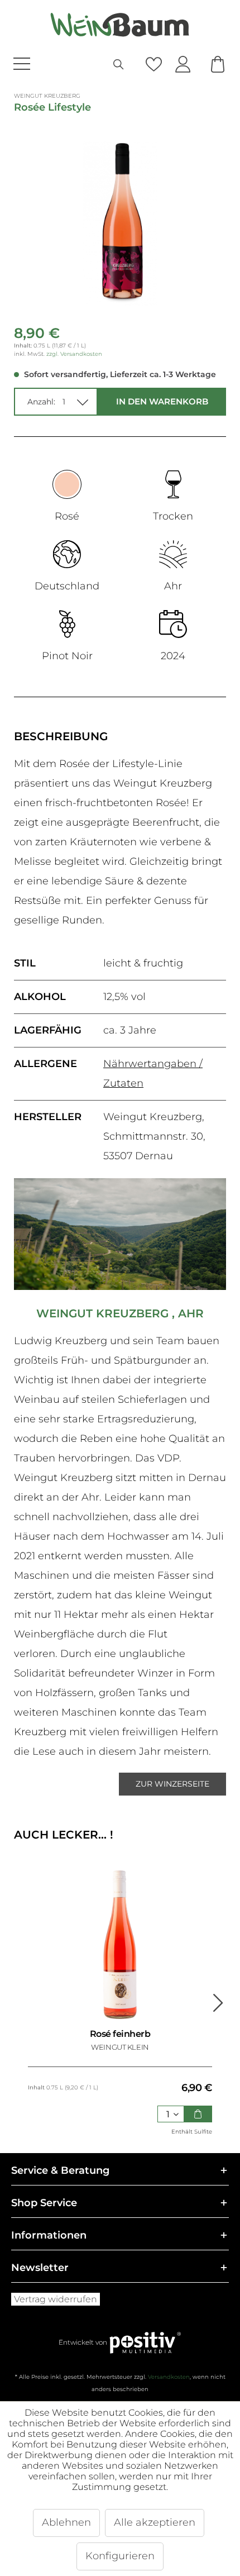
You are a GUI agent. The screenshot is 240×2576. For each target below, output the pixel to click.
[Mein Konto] (183, 65)
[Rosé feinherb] (120, 1945)
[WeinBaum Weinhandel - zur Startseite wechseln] (120, 25)
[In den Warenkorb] (198, 2114)
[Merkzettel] (153, 65)
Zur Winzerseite (172, 1784)
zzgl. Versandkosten (74, 354)
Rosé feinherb (120, 2034)
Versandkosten (169, 2377)
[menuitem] (48, 65)
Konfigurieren (120, 2556)
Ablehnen (66, 2522)
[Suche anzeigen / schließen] (119, 65)
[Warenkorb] (217, 65)
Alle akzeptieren (155, 2522)
